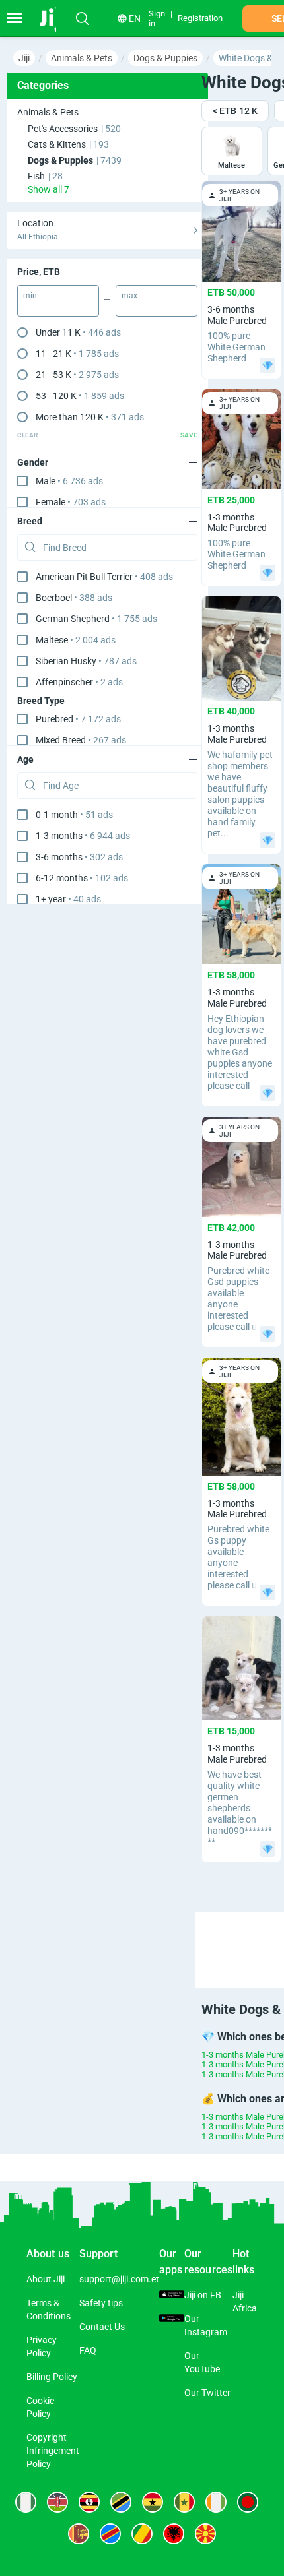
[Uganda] (89, 2502)
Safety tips (101, 2303)
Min (30, 296)
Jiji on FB (203, 2295)
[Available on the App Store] (172, 2295)
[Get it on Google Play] (172, 2319)
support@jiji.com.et (119, 2279)
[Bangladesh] (248, 2502)
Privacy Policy (42, 2346)
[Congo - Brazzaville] (142, 2534)
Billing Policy (52, 2377)
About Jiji (46, 2279)
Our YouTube (202, 2362)
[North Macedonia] (205, 2534)
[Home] (54, 18)
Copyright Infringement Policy (53, 2451)
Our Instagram (206, 2325)
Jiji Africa (245, 2302)
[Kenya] (57, 2502)
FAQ (88, 2350)
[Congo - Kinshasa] (110, 2534)
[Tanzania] (121, 2502)
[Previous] (242, 1938)
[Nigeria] (26, 2502)
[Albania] (174, 2534)
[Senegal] (184, 2502)
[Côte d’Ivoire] (216, 2502)
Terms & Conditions (49, 2309)
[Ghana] (153, 2502)
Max (129, 296)
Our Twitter (207, 2393)
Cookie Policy (40, 2407)
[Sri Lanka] (79, 2534)
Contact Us (102, 2327)
